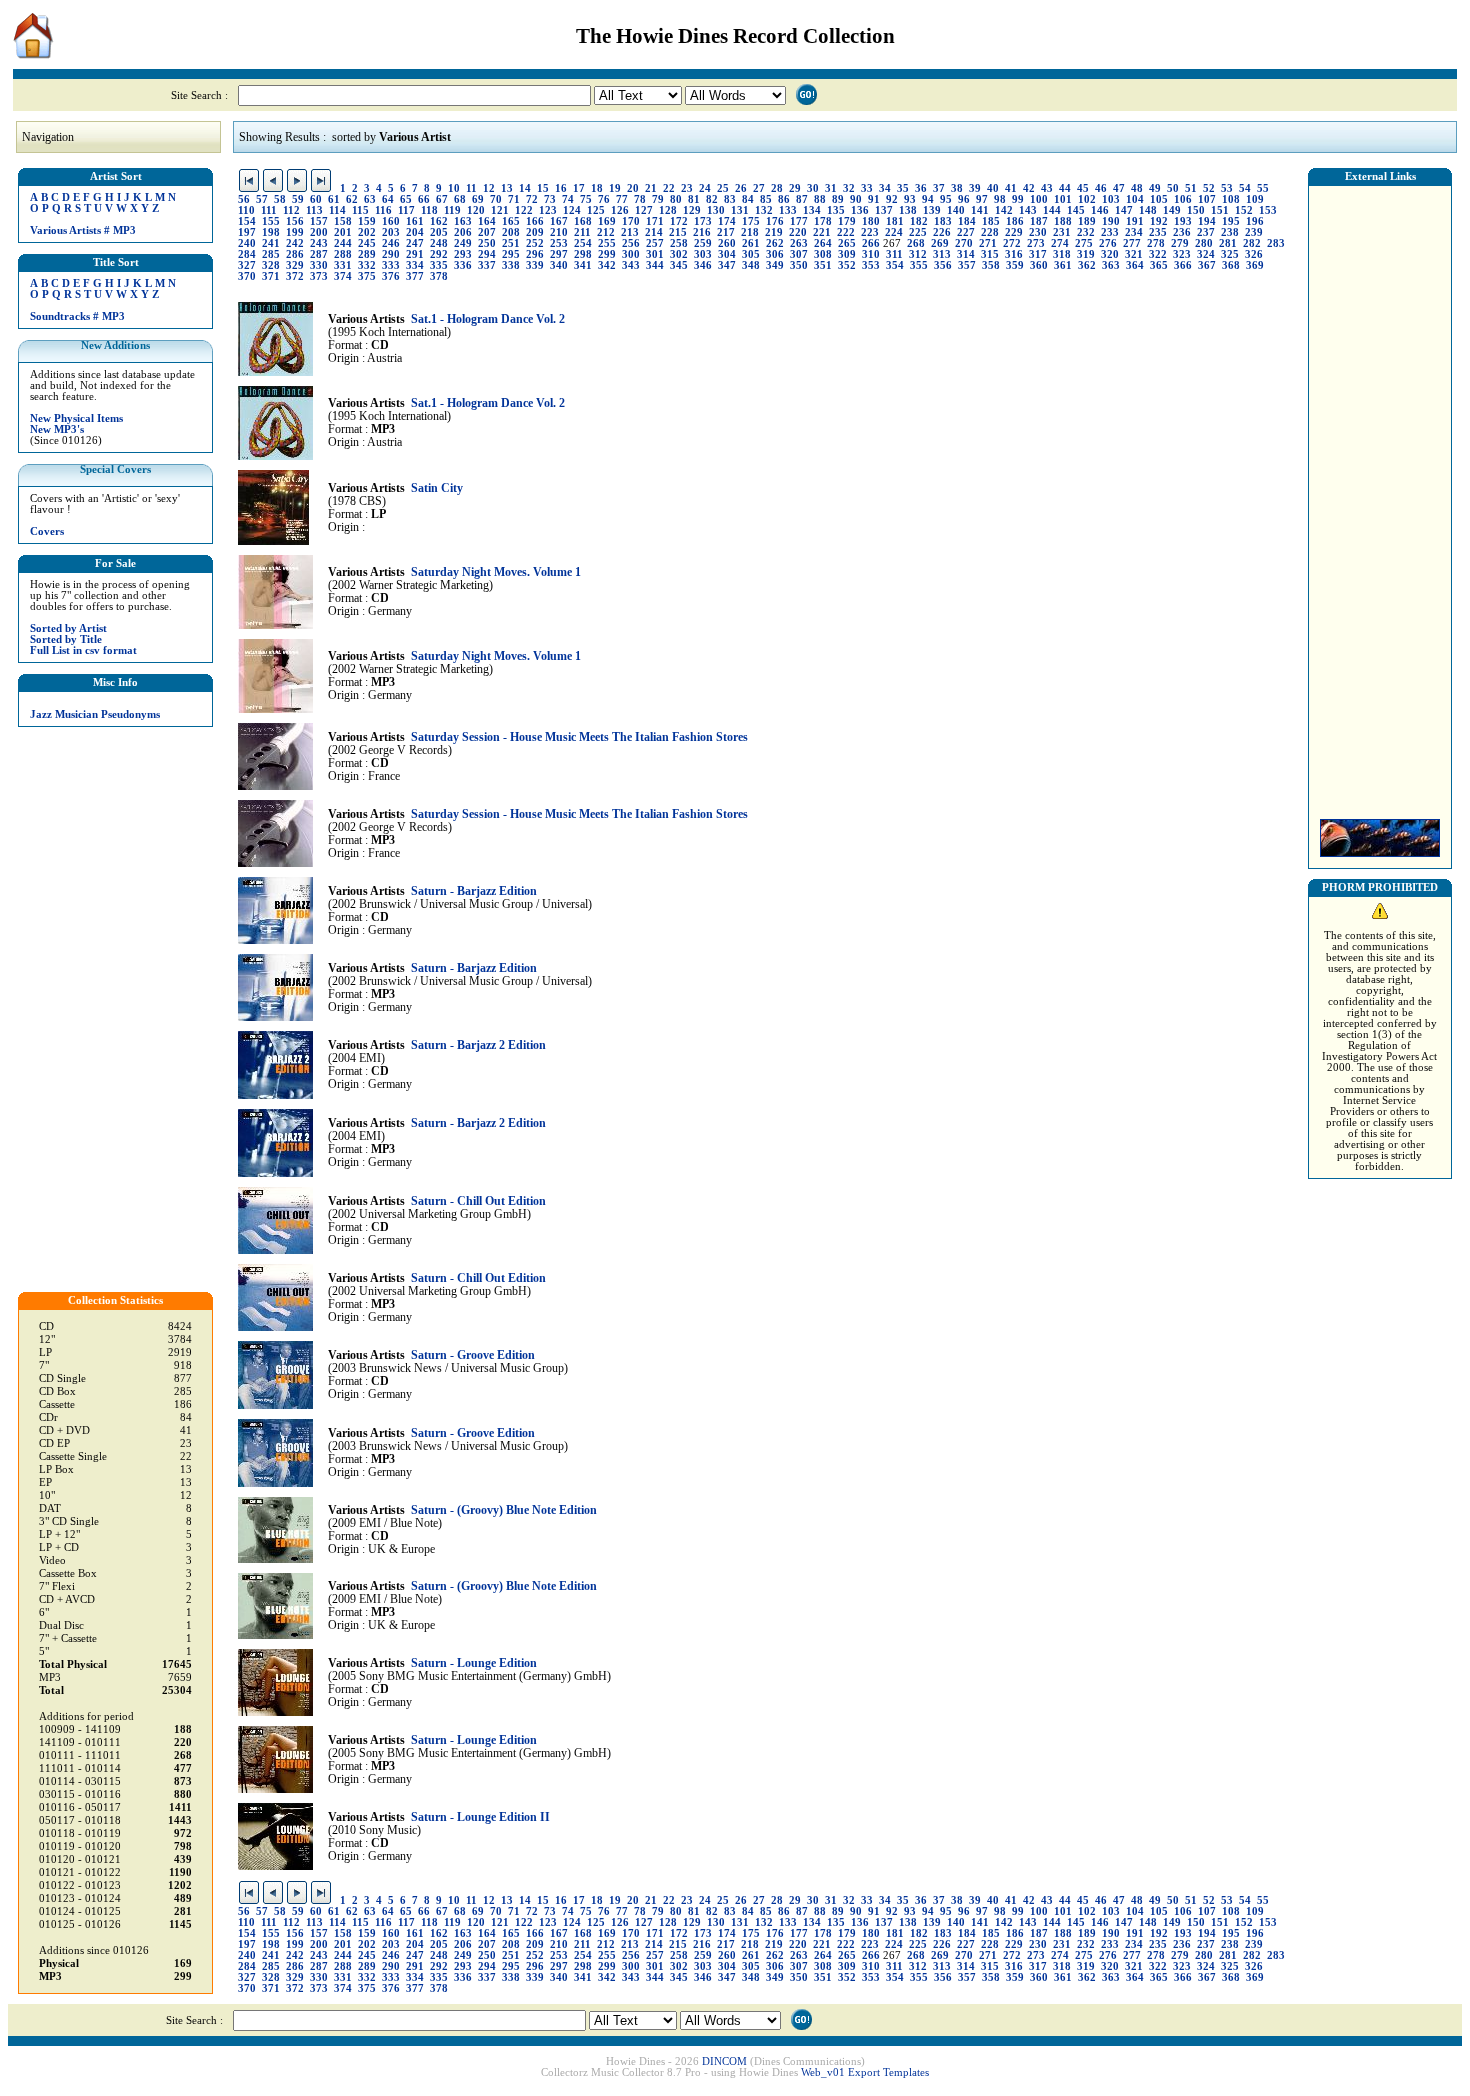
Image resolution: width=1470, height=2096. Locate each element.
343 (631, 265)
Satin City (437, 488)
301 (655, 254)
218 (750, 232)
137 (884, 210)
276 (1108, 243)
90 (856, 199)
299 (607, 254)
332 (367, 265)
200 (319, 232)
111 (269, 210)
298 (583, 254)
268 (916, 243)
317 (1038, 254)
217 (726, 232)
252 (535, 243)
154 (247, 221)
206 (463, 232)
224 (894, 232)
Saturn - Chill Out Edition (478, 1201)
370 (247, 276)
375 (367, 276)
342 (607, 265)
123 (548, 210)
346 (703, 265)
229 (1014, 232)
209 (535, 232)
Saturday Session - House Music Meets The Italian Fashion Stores (579, 737)
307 (799, 254)
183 (943, 221)
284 (247, 254)
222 (846, 232)
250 (487, 243)
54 (1245, 188)
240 (247, 243)
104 (1135, 199)
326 (1254, 254)
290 (391, 254)
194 (1207, 221)
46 (1101, 188)
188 (1063, 221)
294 (487, 254)
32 (849, 188)
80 (676, 199)
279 (1180, 243)
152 (1244, 210)
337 (487, 265)
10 (454, 188)
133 (788, 210)
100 (1039, 199)
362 (1087, 265)
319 (1086, 254)
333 (391, 265)
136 (860, 210)
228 (990, 232)
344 (655, 265)
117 (406, 210)
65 (406, 199)
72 (532, 199)
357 (967, 265)
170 (631, 221)
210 (559, 232)
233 (1110, 232)
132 (764, 210)
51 (1191, 188)
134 (812, 210)
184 (967, 221)
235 (1158, 232)
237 (1206, 232)
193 (1183, 221)
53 (1227, 188)
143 (1028, 210)
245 (367, 243)
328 (271, 265)
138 (908, 210)
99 (1018, 199)
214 (654, 232)
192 (1159, 221)
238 (1230, 232)
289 (367, 254)
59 (298, 199)
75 (586, 199)
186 (1015, 221)
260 (727, 243)
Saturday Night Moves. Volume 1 (496, 572)
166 (535, 221)
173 (703, 221)
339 (535, 265)
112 (291, 210)
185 (991, 221)
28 (777, 188)
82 (712, 199)
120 (476, 210)
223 (870, 232)
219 (774, 232)
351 (823, 265)
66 (424, 199)
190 (1111, 221)
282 (1252, 243)
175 (751, 221)
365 (1159, 265)
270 (964, 243)
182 (919, 221)
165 (511, 221)
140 (956, 210)
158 (343, 221)
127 (644, 210)
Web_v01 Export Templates (865, 2072)
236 (1182, 232)
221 (822, 232)
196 (1255, 221)
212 (606, 232)
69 (478, 199)
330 (319, 265)
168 (583, 221)
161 (415, 221)
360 (1039, 265)
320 (1110, 254)
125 (596, 210)
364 (1135, 265)
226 (942, 232)
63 (370, 199)
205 (439, 232)
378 (439, 276)
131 (740, 210)
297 (559, 254)
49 (1155, 188)
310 (871, 254)
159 (367, 221)
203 (391, 232)
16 (561, 188)
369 (1255, 265)
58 (280, 199)
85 (766, 199)
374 (343, 276)
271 (988, 243)
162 (439, 221)
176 (775, 221)
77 (622, 199)
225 (918, 232)
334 (415, 265)
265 (847, 243)
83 (730, 199)
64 (388, 199)
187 (1039, 221)
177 (799, 221)
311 (894, 254)
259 (703, 243)
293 (463, 254)
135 (836, 210)
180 (871, 221)
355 (919, 265)
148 (1148, 210)
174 (727, 221)
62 (352, 199)
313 (942, 254)
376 (391, 276)
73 (550, 199)
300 (631, 254)
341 (583, 265)
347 (727, 265)
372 (295, 276)
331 (343, 265)
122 (524, 210)
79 (658, 199)
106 (1183, 199)
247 (415, 243)
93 (910, 199)
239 (1254, 232)
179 (847, 221)
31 (831, 188)
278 (1156, 243)
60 (316, 199)
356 (943, 265)
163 (463, 221)
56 (244, 199)
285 (271, 254)
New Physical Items (76, 418)
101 (1063, 199)
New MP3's (57, 429)
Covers (47, 531)
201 (343, 232)
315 (990, 254)
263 (799, 243)
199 (295, 232)
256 (631, 243)
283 (1276, 243)
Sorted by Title (66, 639)
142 (1004, 210)
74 (568, 199)
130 (716, 210)
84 (748, 199)
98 (1000, 199)
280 (1204, 243)
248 (439, 243)
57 (262, 199)
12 (489, 188)
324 (1206, 254)
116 (383, 210)
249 (463, 243)
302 (679, 254)
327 (247, 265)
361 (1063, 265)
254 (583, 243)
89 (838, 199)
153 (1268, 210)
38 (957, 188)
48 (1137, 188)
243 (319, 243)
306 (775, 254)
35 (903, 188)
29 (795, 188)
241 (271, 243)
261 (751, 243)
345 (679, 265)
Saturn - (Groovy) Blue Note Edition (504, 1510)
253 (559, 243)
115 (360, 210)
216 (702, 232)
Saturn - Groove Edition (473, 1355)
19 (615, 188)
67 (442, 199)
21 (651, 188)
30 (813, 188)
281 (1228, 243)
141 (980, 210)
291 (415, 254)
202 (367, 232)
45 (1083, 188)
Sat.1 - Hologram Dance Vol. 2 (488, 319)
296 (535, 254)
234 (1134, 232)
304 (727, 254)
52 (1209, 188)
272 (1012, 243)
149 (1172, 210)
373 (319, 276)
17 (579, 188)
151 (1220, 210)
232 (1086, 232)
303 (703, 254)
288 (343, 254)
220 (798, 232)
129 (692, 210)
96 (964, 199)
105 (1159, 199)
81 (694, 199)
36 (921, 188)
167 (559, 221)
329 (295, 265)
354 (895, 265)
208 (511, 232)
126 (620, 210)
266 (871, 243)
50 (1173, 188)
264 (823, 243)
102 (1087, 199)
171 (655, 221)
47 (1119, 188)
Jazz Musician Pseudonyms (95, 714)
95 (946, 199)
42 (1029, 188)
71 (514, 199)
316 (1014, 254)
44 (1065, 188)
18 (597, 188)
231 (1062, 232)
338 (511, 265)
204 (415, 232)
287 (319, 254)
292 (439, 254)
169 (607, 221)
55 (1263, 188)
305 (751, 254)
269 (940, 243)
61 (334, 199)
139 (932, 210)
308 (823, 254)
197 (247, 232)
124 (572, 210)
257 (655, 243)
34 (885, 188)
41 (1011, 188)
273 (1036, 243)
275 (1084, 243)
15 (543, 188)
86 (784, 199)
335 (439, 265)
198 (271, 232)
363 (1111, 265)
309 (847, 254)
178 (823, 221)
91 (874, 199)
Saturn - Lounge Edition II (480, 1817)
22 (669, 188)
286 (295, 254)
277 (1132, 243)
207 (487, 232)
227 (966, 232)
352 (847, 265)
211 (582, 232)
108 (1231, 199)
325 (1230, 254)
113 (314, 210)
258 (679, 243)
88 (820, 199)
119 (452, 210)
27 (759, 188)
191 (1135, 221)
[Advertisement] (1380, 497)
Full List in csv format (83, 650)
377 (415, 276)
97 (982, 199)
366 (1183, 265)
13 (507, 188)
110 (246, 210)
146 (1100, 210)
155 (271, 221)
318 (1062, 254)
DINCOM (724, 2061)
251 (511, 243)
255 (607, 243)
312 (918, 254)
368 (1231, 265)
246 (391, 243)
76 (604, 199)
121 (500, 210)
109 (1255, 199)
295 (511, 254)
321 (1134, 254)
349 (775, 265)
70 (496, 199)
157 (319, 221)
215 (678, 232)
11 (471, 188)
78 (640, 199)
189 (1087, 221)
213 (630, 232)
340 (559, 265)
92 (892, 199)
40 (993, 188)
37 (939, 188)
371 (271, 276)
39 (975, 188)
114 (337, 210)
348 (751, 265)
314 (966, 254)
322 (1158, 254)
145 (1076, 210)
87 (802, 199)
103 (1111, 199)
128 (668, 210)
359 (1015, 265)
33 (867, 188)
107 (1207, 199)
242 (295, 243)
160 (391, 221)
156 (295, 221)
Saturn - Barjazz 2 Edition (478, 1045)
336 (463, 265)
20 (633, 188)
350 (799, 265)
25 (723, 188)
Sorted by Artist (68, 628)
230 (1038, 232)
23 (687, 188)
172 (679, 221)
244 (343, 243)
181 (895, 221)
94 (928, 199)
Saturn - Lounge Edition (474, 1663)
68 (460, 199)
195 (1231, 221)
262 (775, 243)
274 (1060, 243)
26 (741, 188)
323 (1182, 254)
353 (871, 265)
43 (1047, 188)
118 (429, 210)
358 (991, 265)
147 (1124, 210)
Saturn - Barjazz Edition (474, 891)
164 (487, 221)
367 (1207, 265)
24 (705, 188)
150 (1196, 210)
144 (1052, 210)
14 (525, 188)
